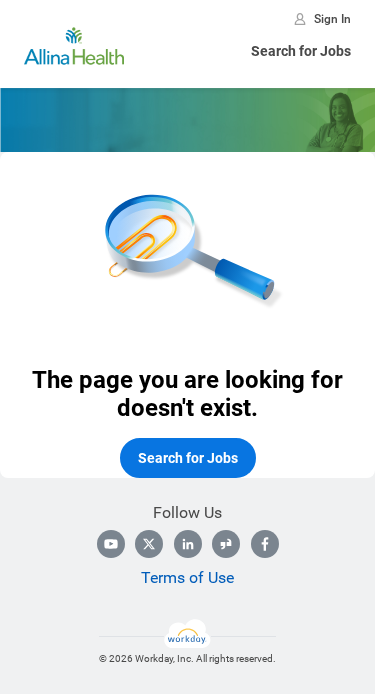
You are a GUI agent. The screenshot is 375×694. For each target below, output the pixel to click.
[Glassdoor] (226, 544)
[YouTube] (111, 544)
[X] (149, 544)
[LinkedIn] (188, 544)
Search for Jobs (301, 51)
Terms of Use (187, 577)
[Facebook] (265, 544)
